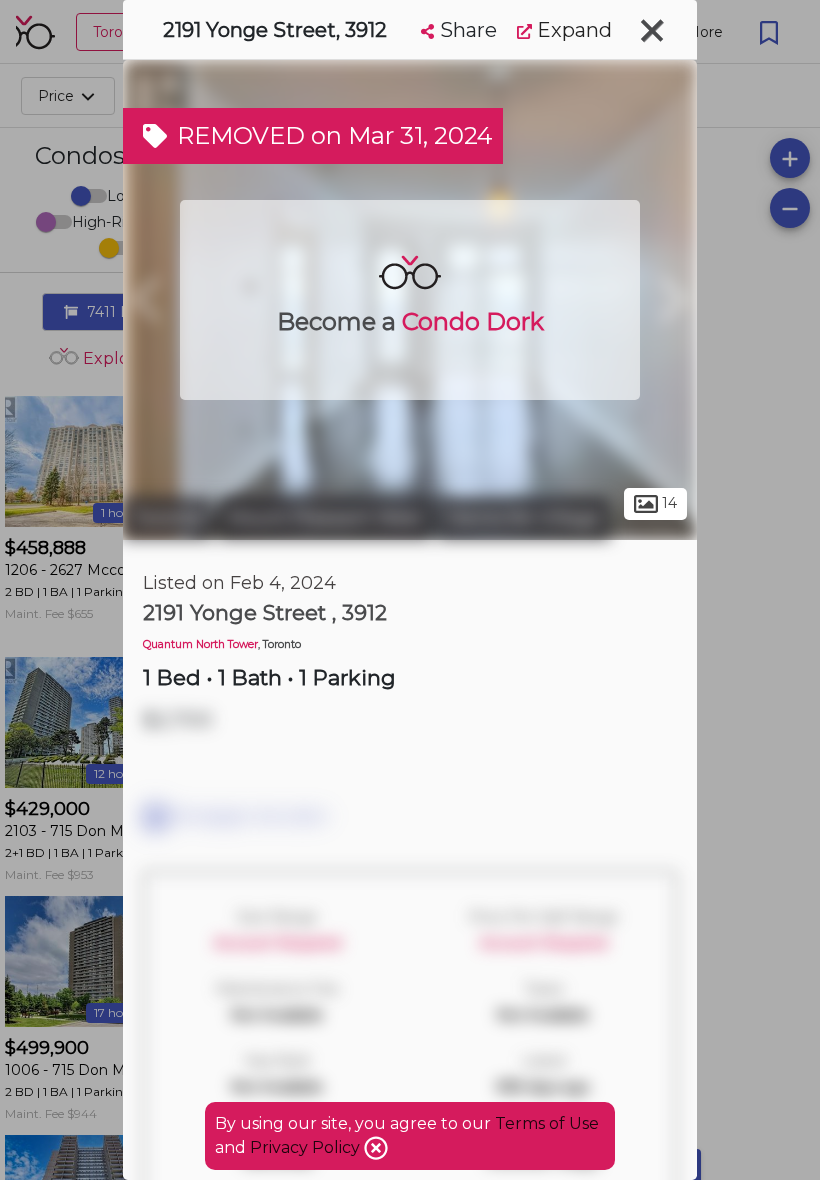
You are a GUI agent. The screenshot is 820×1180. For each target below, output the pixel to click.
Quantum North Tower (200, 644)
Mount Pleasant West (325, 518)
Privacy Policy (307, 1147)
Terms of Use (547, 1123)
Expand (572, 30)
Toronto (168, 518)
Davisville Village (523, 518)
